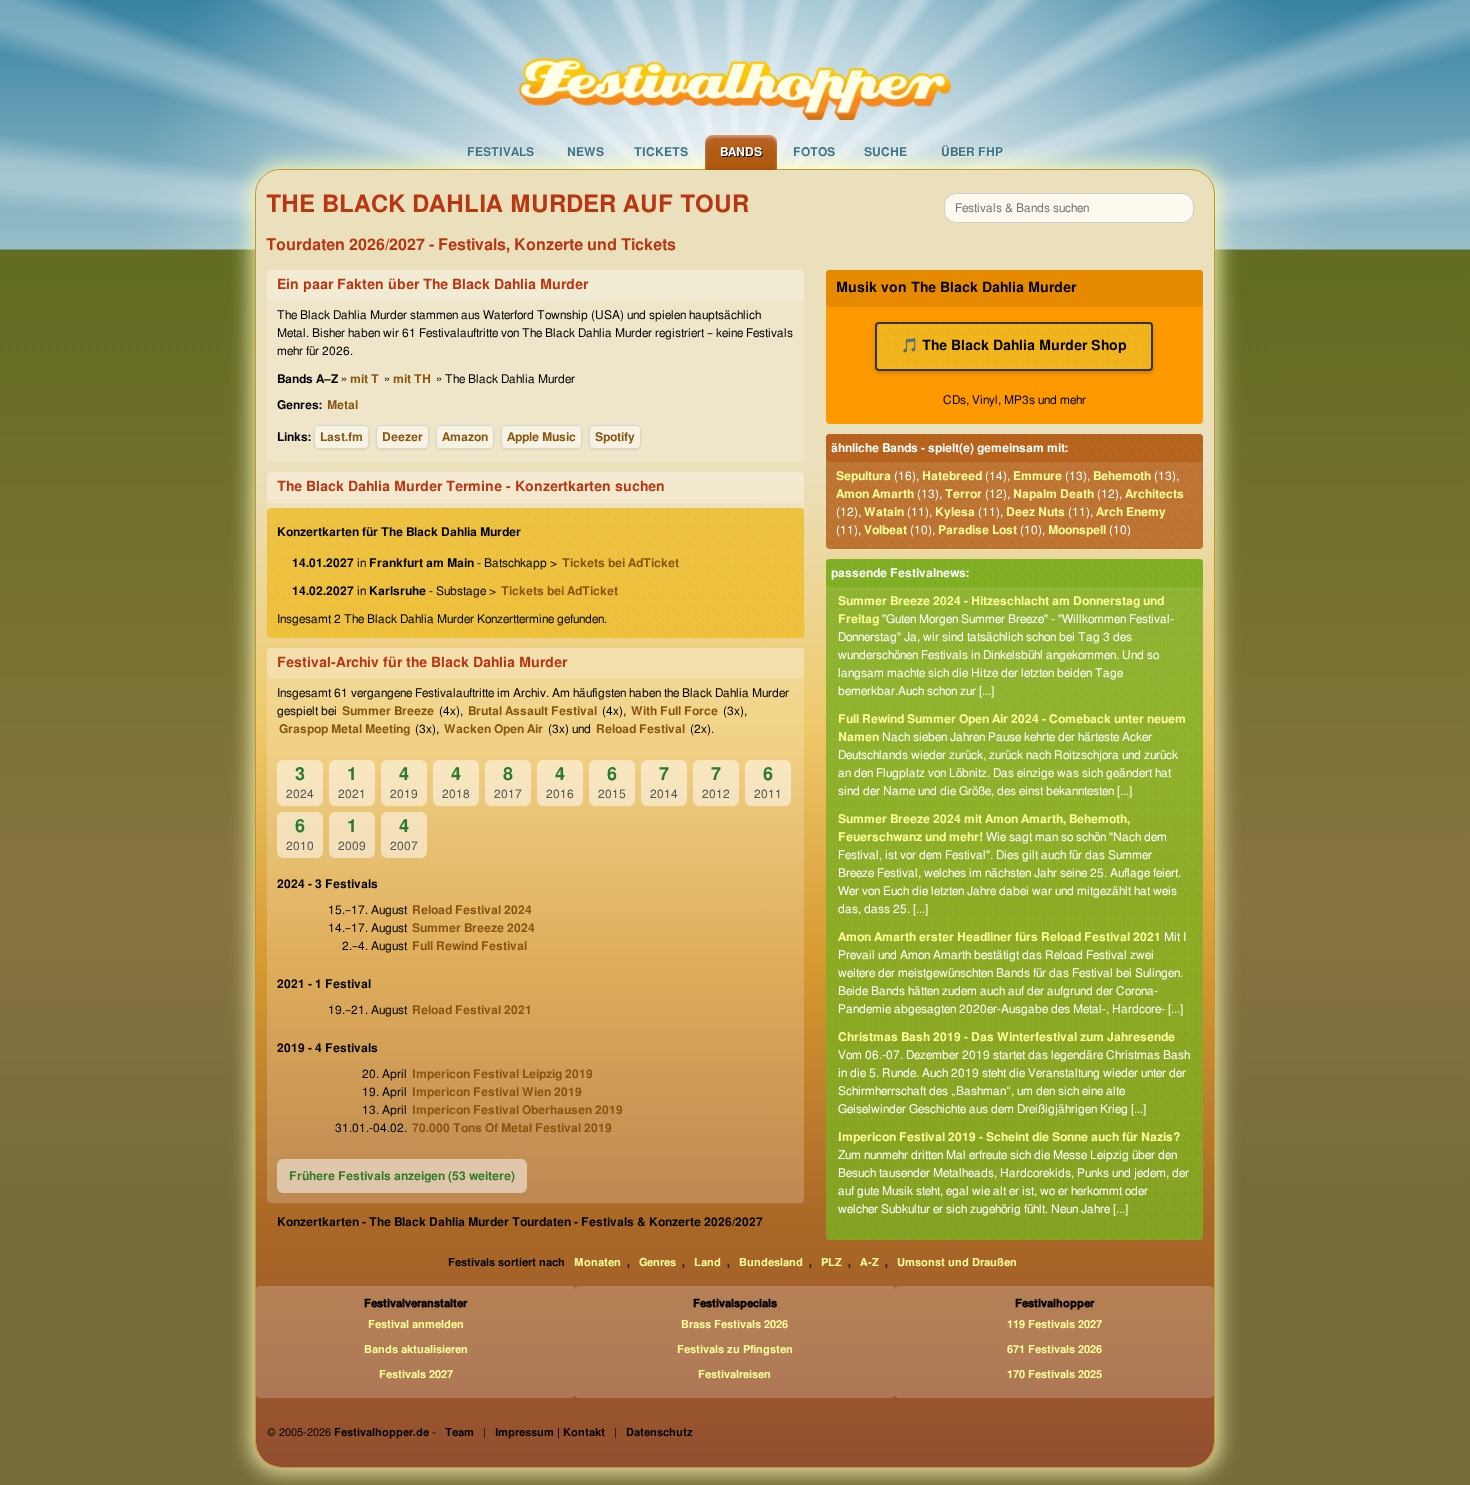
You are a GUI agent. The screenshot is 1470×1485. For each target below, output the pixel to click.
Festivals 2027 (416, 1374)
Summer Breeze (388, 711)
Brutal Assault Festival (532, 711)
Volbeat (885, 530)
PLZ (831, 1262)
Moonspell (1077, 530)
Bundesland (771, 1262)
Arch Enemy (1131, 512)
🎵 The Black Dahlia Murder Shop (1014, 346)
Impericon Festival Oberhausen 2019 (517, 1110)
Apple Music (541, 437)
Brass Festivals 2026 (734, 1324)
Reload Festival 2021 (472, 1010)
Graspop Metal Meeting (344, 729)
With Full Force (674, 711)
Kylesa (955, 512)
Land (707, 1262)
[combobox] (1069, 208)
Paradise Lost (977, 530)
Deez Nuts (1035, 512)
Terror (963, 494)
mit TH (412, 379)
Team (459, 1432)
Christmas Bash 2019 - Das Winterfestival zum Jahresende (1006, 1037)
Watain (884, 512)
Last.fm (341, 437)
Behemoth (1122, 476)
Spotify (615, 437)
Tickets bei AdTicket (620, 563)
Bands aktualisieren (416, 1349)
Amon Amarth (875, 494)
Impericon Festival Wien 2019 (497, 1092)
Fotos (814, 152)
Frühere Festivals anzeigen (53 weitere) (402, 1176)
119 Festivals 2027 (1054, 1324)
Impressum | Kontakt (550, 1432)
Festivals (500, 152)
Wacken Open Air (493, 729)
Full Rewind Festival (469, 946)
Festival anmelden (416, 1324)
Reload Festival (640, 729)
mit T (364, 379)
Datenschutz (659, 1432)
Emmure (1037, 476)
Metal (342, 405)
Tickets (661, 152)
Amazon (465, 437)
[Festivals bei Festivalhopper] (735, 67)
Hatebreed (952, 476)
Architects (1154, 494)
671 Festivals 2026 (1054, 1349)
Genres (657, 1262)
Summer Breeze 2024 (473, 928)
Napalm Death (1053, 494)
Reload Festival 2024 (472, 910)
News (585, 152)
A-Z (869, 1262)
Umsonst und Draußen (957, 1262)
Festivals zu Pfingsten (735, 1349)
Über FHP (972, 152)
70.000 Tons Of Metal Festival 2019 (512, 1128)
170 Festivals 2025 (1054, 1374)
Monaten (597, 1262)
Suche (885, 152)
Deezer (402, 437)
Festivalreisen (734, 1374)
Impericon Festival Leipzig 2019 (502, 1074)
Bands (741, 152)
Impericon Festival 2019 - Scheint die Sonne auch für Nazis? (1009, 1137)
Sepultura (863, 476)
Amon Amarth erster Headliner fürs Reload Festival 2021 (999, 937)
